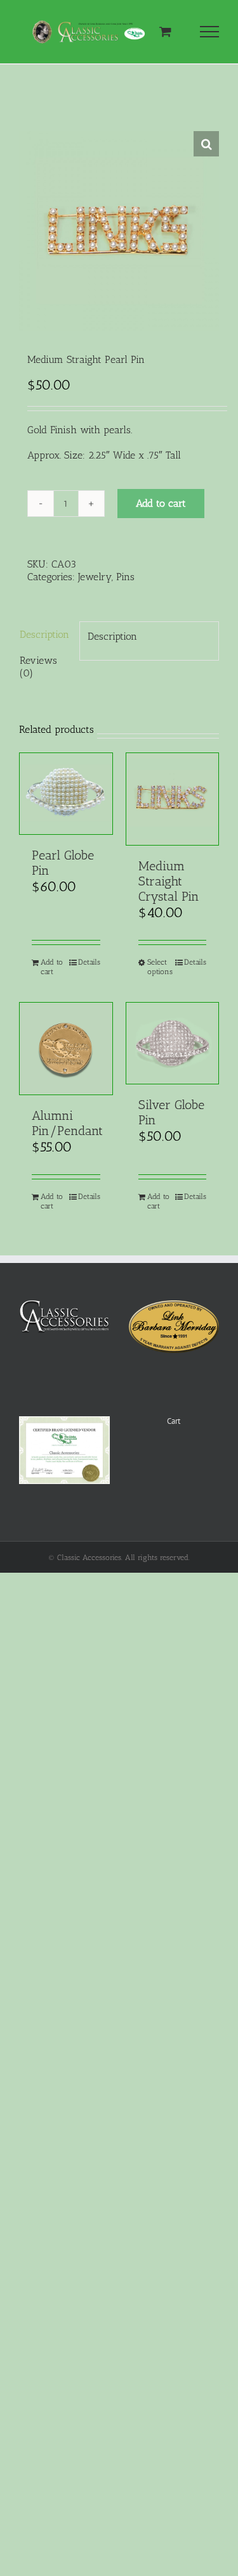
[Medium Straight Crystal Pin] (173, 799)
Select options (160, 967)
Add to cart (161, 503)
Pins (125, 577)
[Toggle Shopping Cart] (165, 31)
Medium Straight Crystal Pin (169, 881)
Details (89, 962)
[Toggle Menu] (210, 32)
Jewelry (95, 577)
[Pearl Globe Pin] (66, 794)
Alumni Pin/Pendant (67, 1123)
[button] (206, 144)
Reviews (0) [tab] (38, 667)
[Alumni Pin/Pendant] (66, 1049)
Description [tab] (44, 634)
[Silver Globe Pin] (173, 1043)
